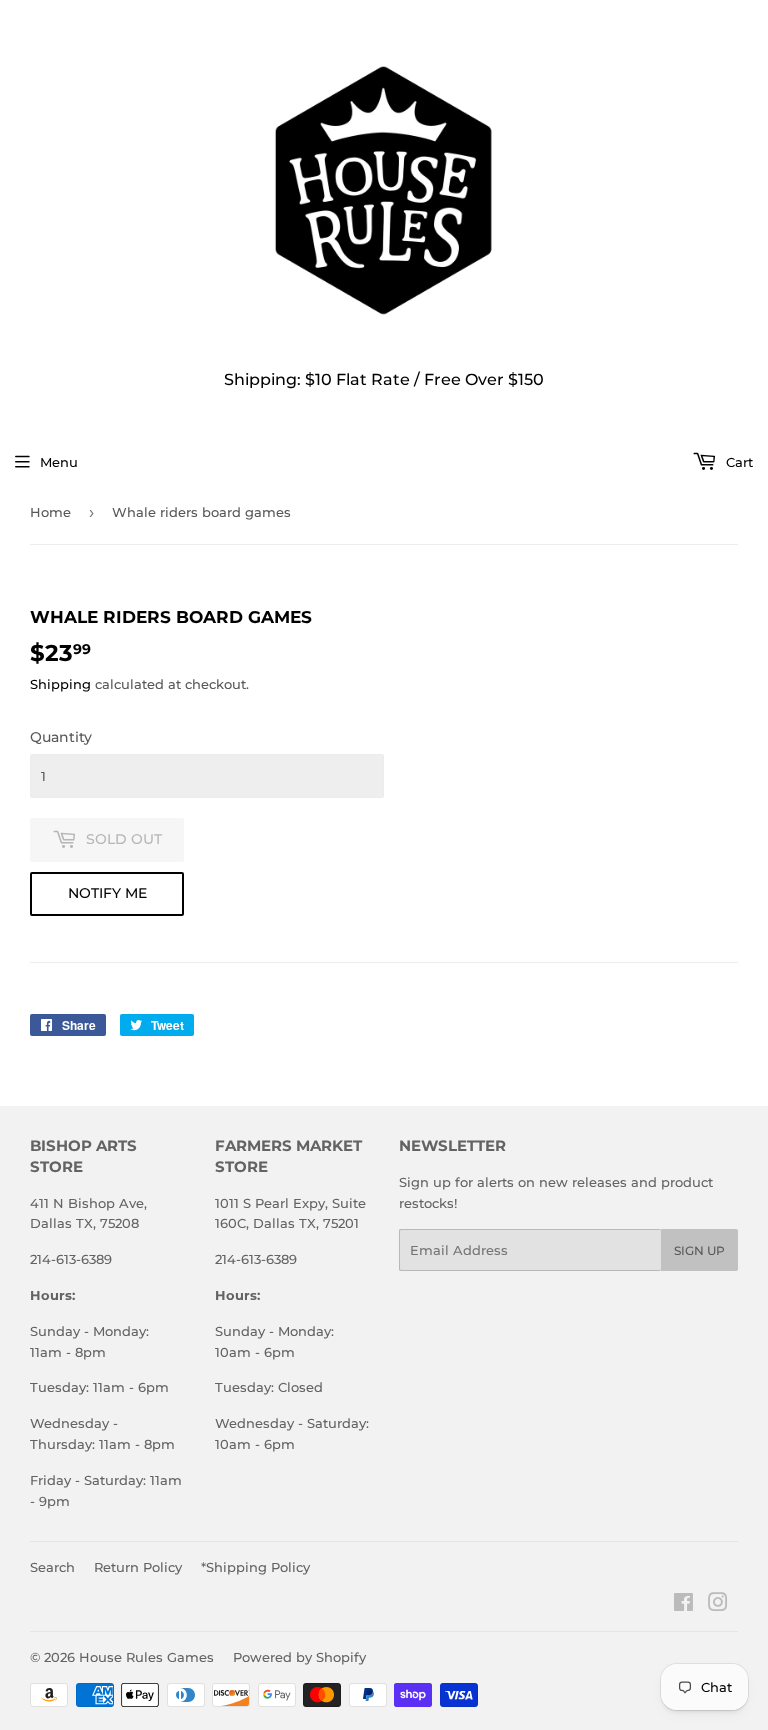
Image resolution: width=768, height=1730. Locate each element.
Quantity (61, 737)
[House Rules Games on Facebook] (683, 1605)
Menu (59, 462)
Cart (737, 462)
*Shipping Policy (255, 1567)
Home (50, 512)
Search (52, 1567)
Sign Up (699, 1250)
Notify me (107, 893)
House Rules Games (146, 1657)
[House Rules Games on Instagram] (718, 1605)
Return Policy (138, 1567)
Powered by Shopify (299, 1657)
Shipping (60, 684)
